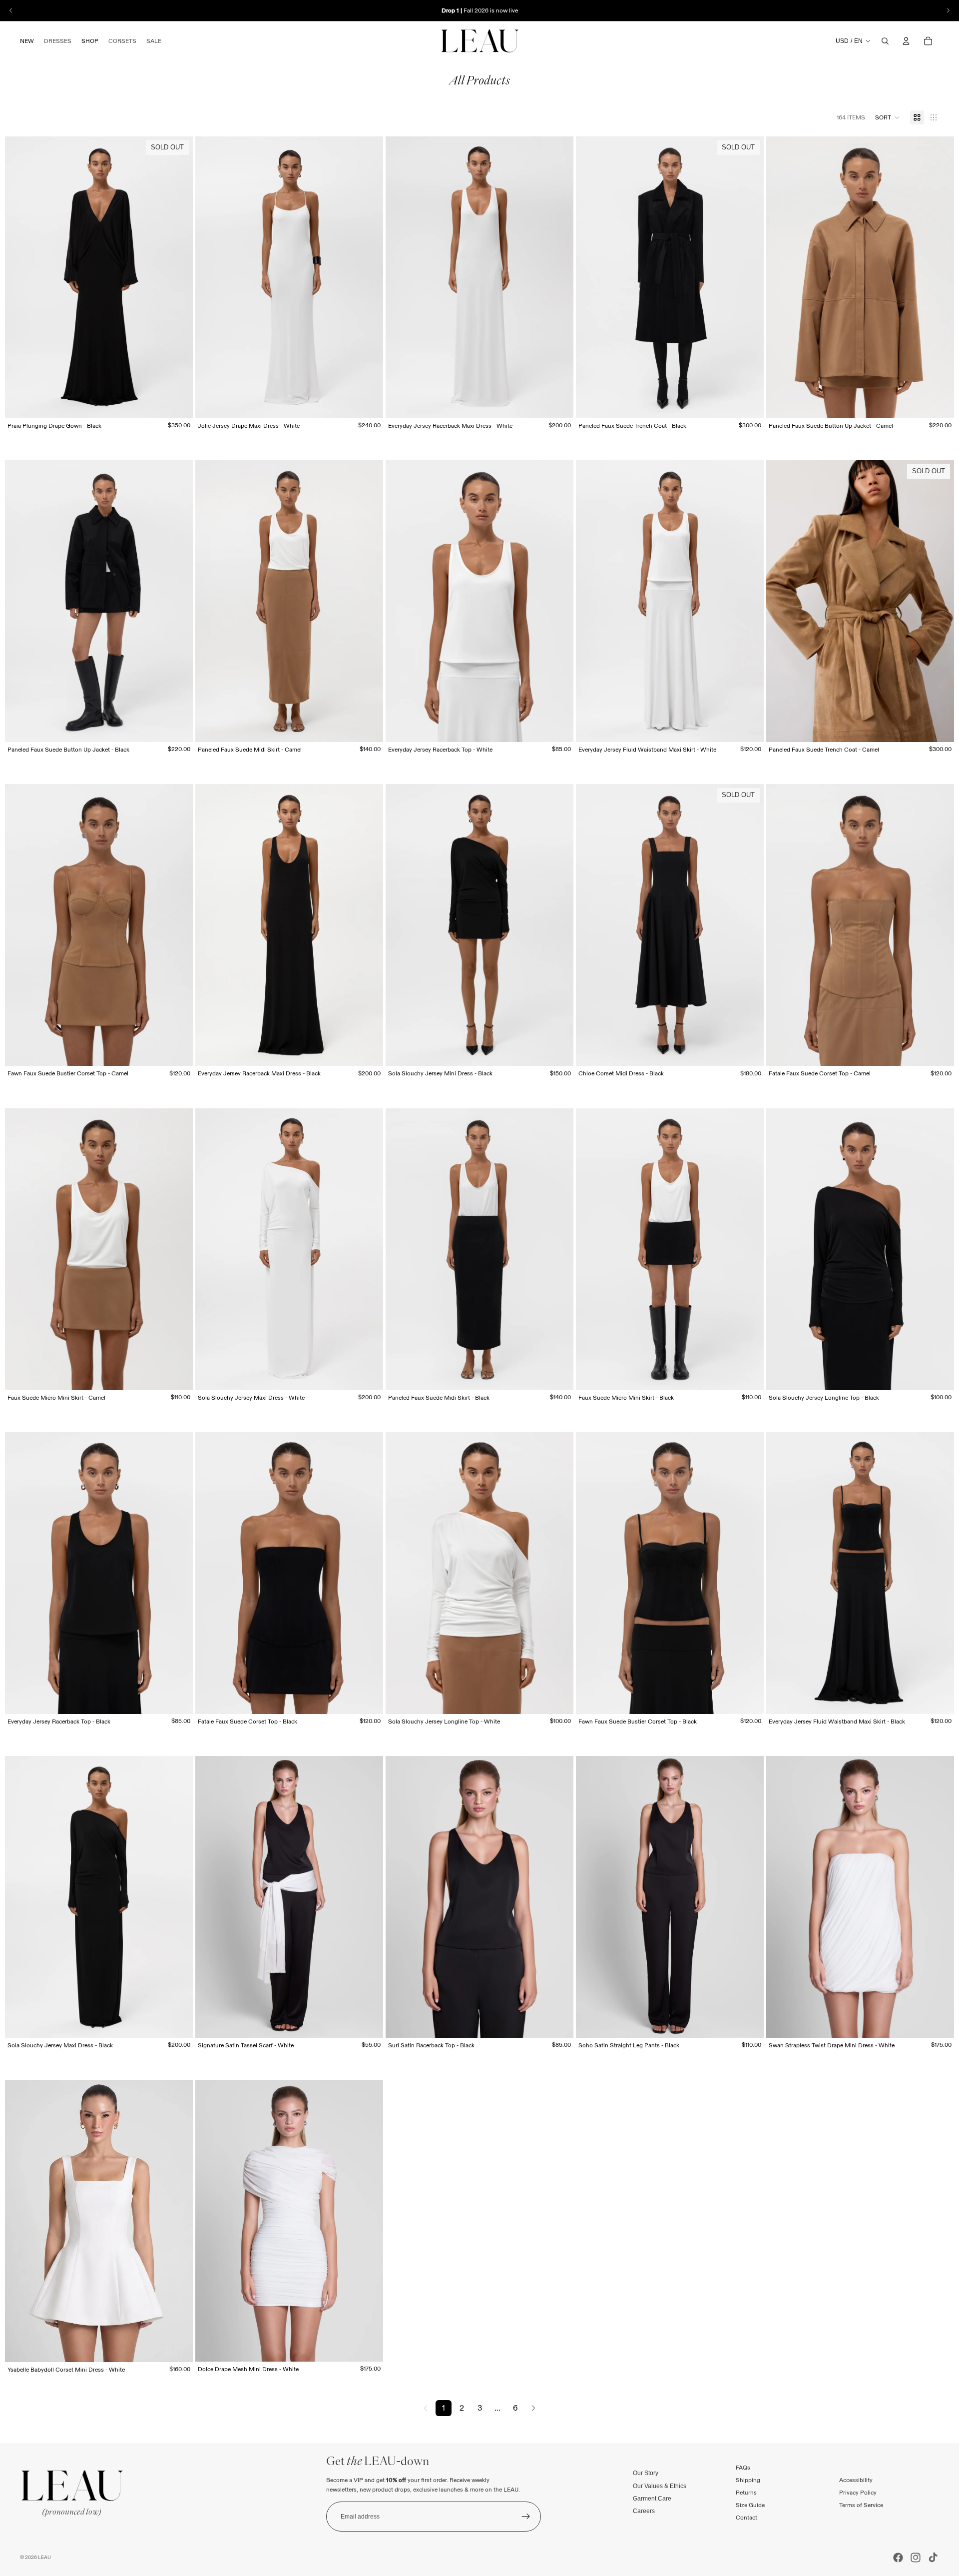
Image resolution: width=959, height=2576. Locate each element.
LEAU (44, 2557)
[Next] (533, 2408)
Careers (644, 2511)
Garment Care (652, 2499)
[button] (888, 117)
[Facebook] (898, 2558)
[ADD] (368, 2022)
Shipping (748, 2480)
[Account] (906, 41)
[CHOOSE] (368, 403)
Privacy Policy (858, 2492)
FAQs (743, 2467)
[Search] (885, 41)
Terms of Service (861, 2505)
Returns (746, 2492)
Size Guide (750, 2505)
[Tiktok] (933, 2558)
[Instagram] (916, 2558)
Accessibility (856, 2480)
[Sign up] (526, 2517)
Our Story (646, 2473)
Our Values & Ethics (660, 2486)
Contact (746, 2518)
